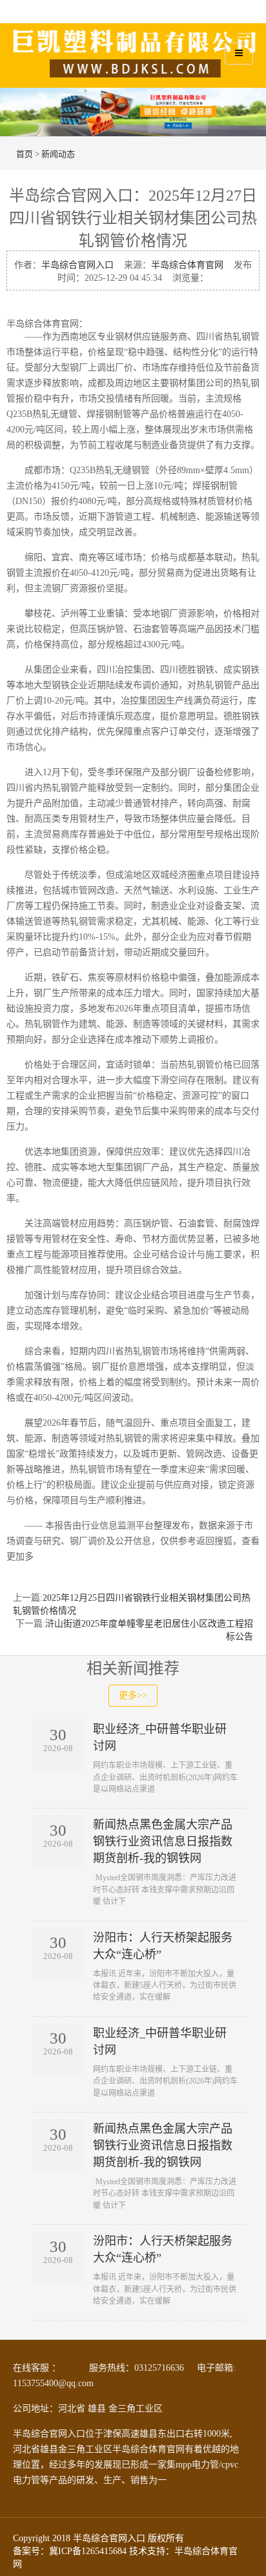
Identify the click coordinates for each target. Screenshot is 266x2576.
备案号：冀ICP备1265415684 (70, 2551)
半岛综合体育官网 (187, 265)
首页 (25, 154)
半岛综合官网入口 (77, 265)
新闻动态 (58, 154)
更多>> (133, 1695)
